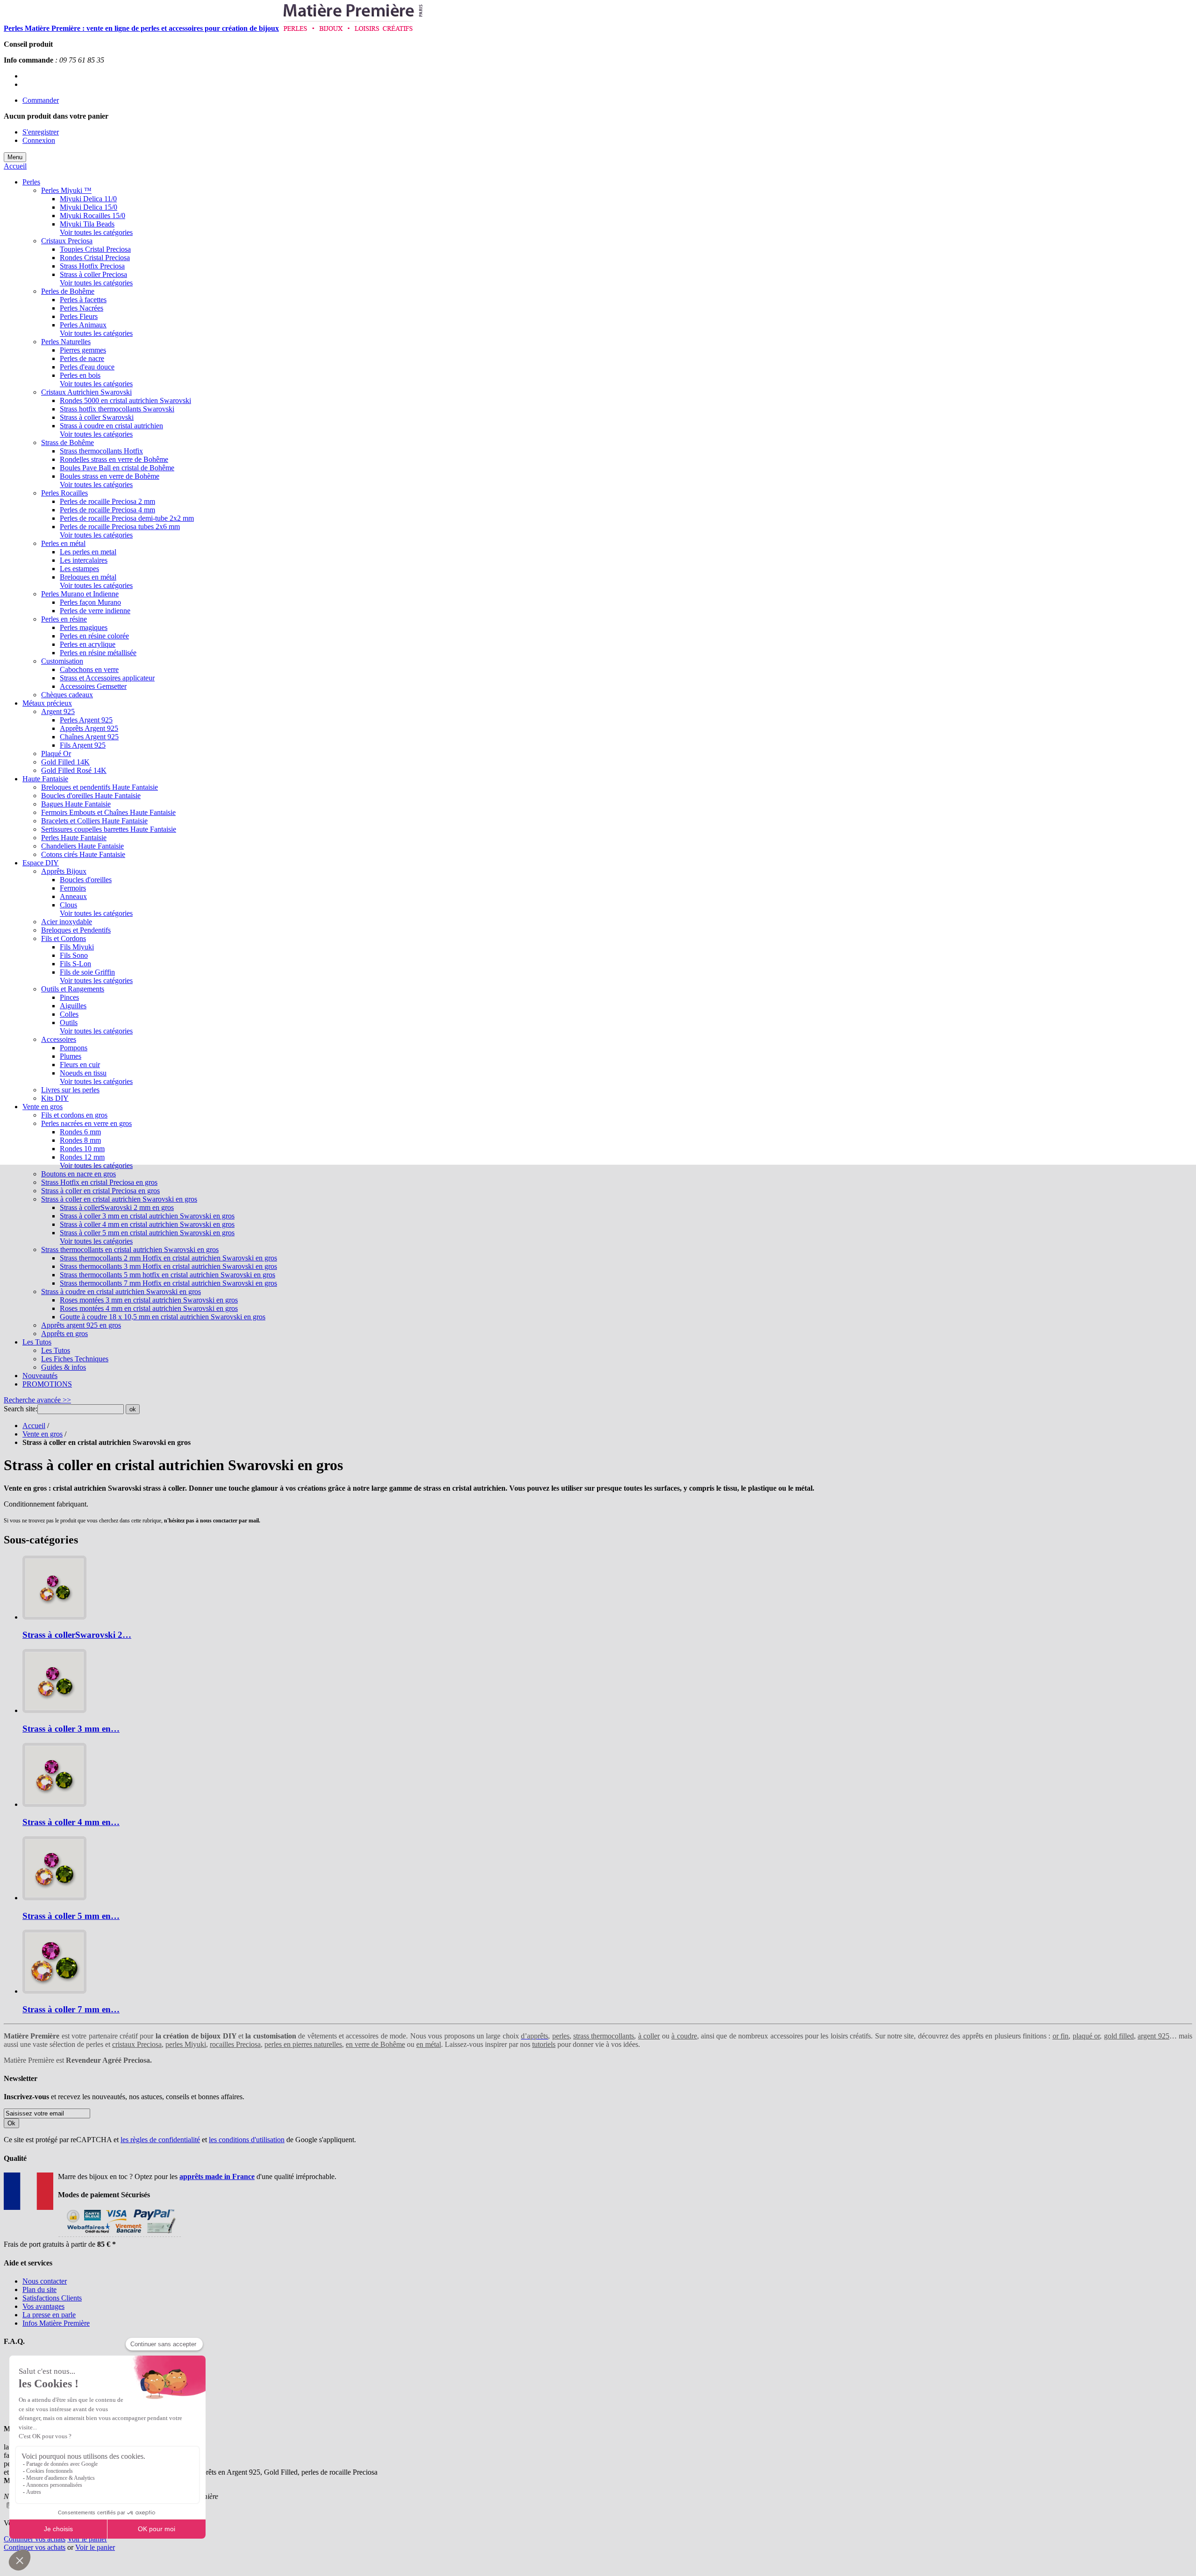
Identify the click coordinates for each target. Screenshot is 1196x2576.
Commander (41, 100)
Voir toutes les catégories (96, 232)
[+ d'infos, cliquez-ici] (119, 2236)
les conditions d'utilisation (247, 2140)
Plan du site (39, 2289)
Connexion (39, 140)
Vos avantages (43, 2306)
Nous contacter (45, 2281)
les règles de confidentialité (160, 2140)
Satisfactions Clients (52, 2298)
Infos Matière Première (56, 2323)
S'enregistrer (41, 132)
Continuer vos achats (35, 2539)
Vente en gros (43, 1434)
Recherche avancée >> (37, 1400)
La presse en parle (49, 2315)
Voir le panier (87, 2539)
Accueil (15, 166)
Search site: (21, 1409)
